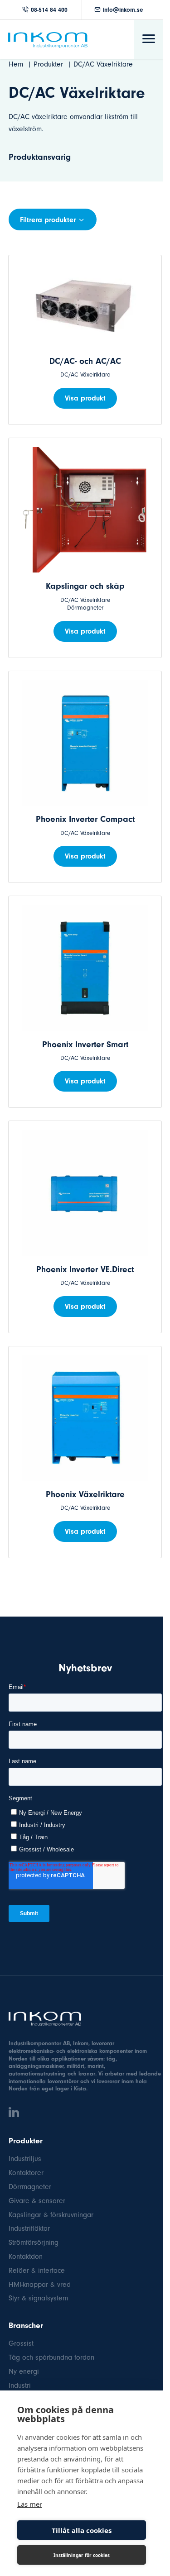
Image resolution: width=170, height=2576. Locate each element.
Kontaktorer (26, 2173)
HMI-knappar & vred (40, 2285)
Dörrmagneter (30, 2187)
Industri (20, 2385)
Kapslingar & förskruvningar (51, 2215)
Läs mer (30, 2504)
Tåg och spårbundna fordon (51, 2357)
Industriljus (25, 2159)
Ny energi (24, 2371)
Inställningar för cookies (82, 2555)
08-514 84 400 (49, 10)
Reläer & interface (37, 2271)
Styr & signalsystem (38, 2298)
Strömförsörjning (34, 2242)
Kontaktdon (26, 2256)
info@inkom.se (123, 10)
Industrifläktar (29, 2228)
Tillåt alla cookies (82, 2530)
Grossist (21, 2343)
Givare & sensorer (37, 2201)
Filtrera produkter (48, 220)
